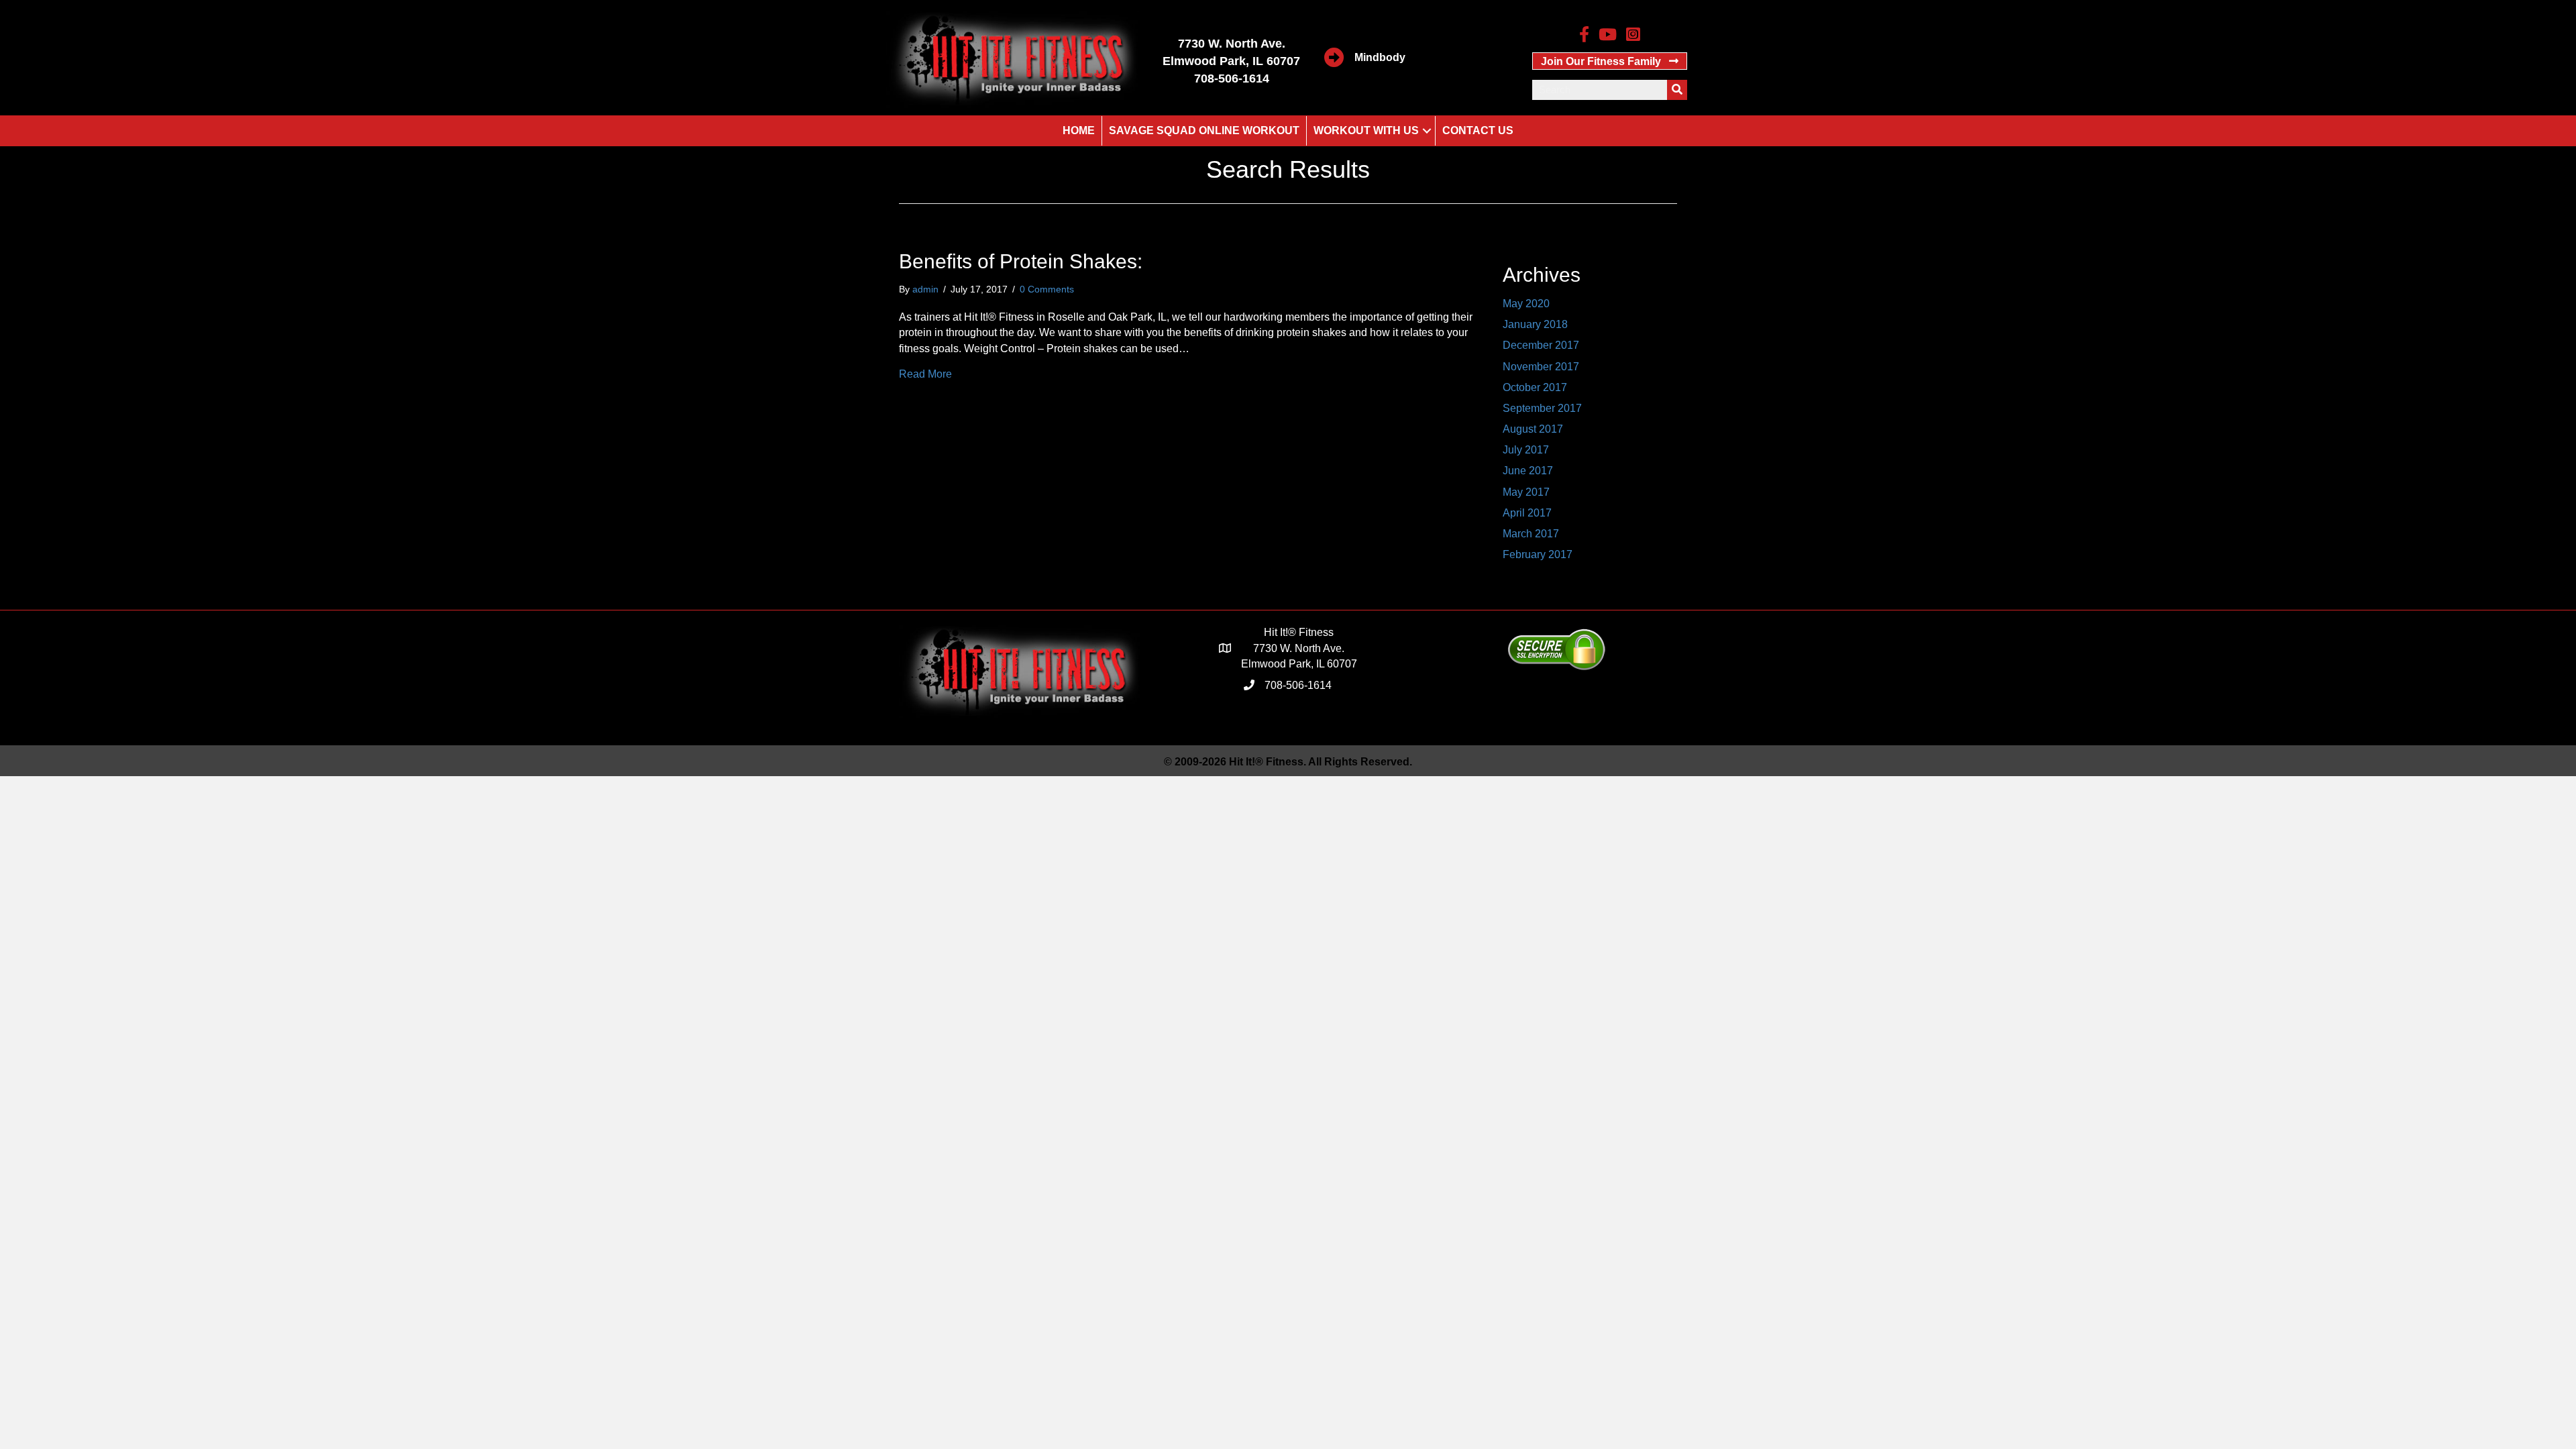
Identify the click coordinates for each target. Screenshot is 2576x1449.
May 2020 (1526, 304)
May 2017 (1526, 492)
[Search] (1677, 90)
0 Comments (1047, 289)
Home (1079, 130)
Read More (925, 374)
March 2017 (1531, 534)
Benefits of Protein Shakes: (1021, 261)
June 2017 (1528, 471)
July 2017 (1526, 450)
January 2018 (1535, 324)
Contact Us (1478, 130)
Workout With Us (1366, 130)
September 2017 (1542, 408)
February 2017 (1538, 554)
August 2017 (1533, 429)
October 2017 (1535, 387)
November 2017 (1541, 367)
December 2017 (1541, 345)
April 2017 (1527, 513)
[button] (1610, 61)
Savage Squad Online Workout (1204, 130)
